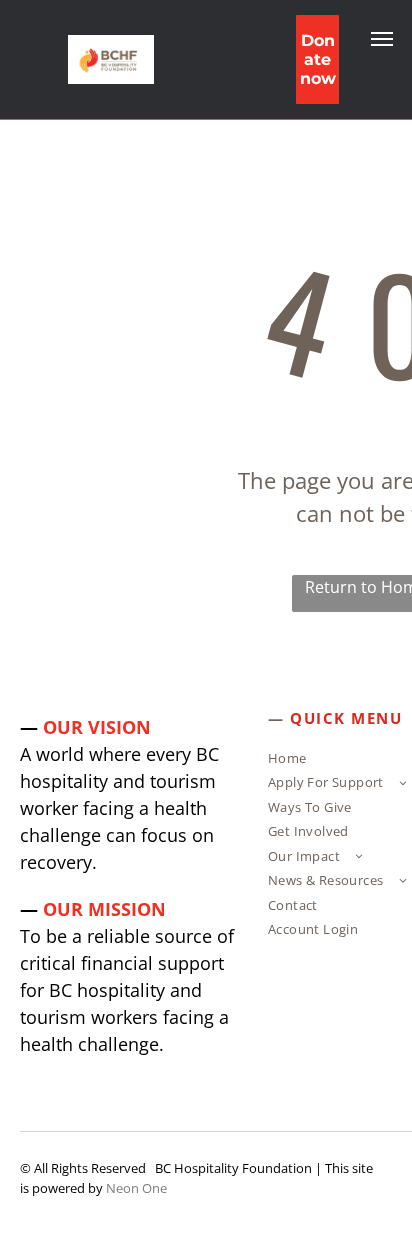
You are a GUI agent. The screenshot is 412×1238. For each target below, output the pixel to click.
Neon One (136, 1188)
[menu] (382, 39)
